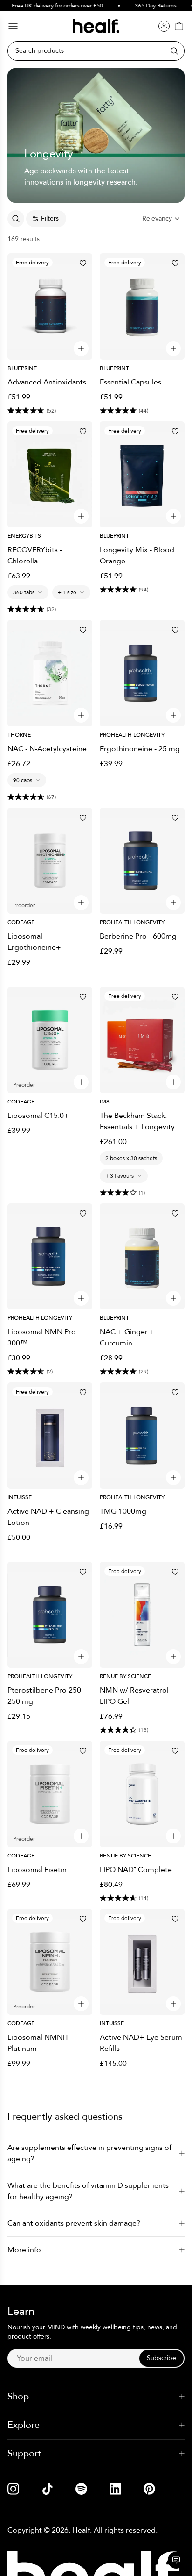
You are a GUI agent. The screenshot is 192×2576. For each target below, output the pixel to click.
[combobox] (161, 219)
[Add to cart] (81, 349)
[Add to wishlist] (83, 263)
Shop (18, 2396)
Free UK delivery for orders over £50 (51, 6)
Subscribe (161, 2358)
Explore (24, 2425)
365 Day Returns (149, 6)
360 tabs (24, 592)
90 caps (23, 780)
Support (24, 2453)
